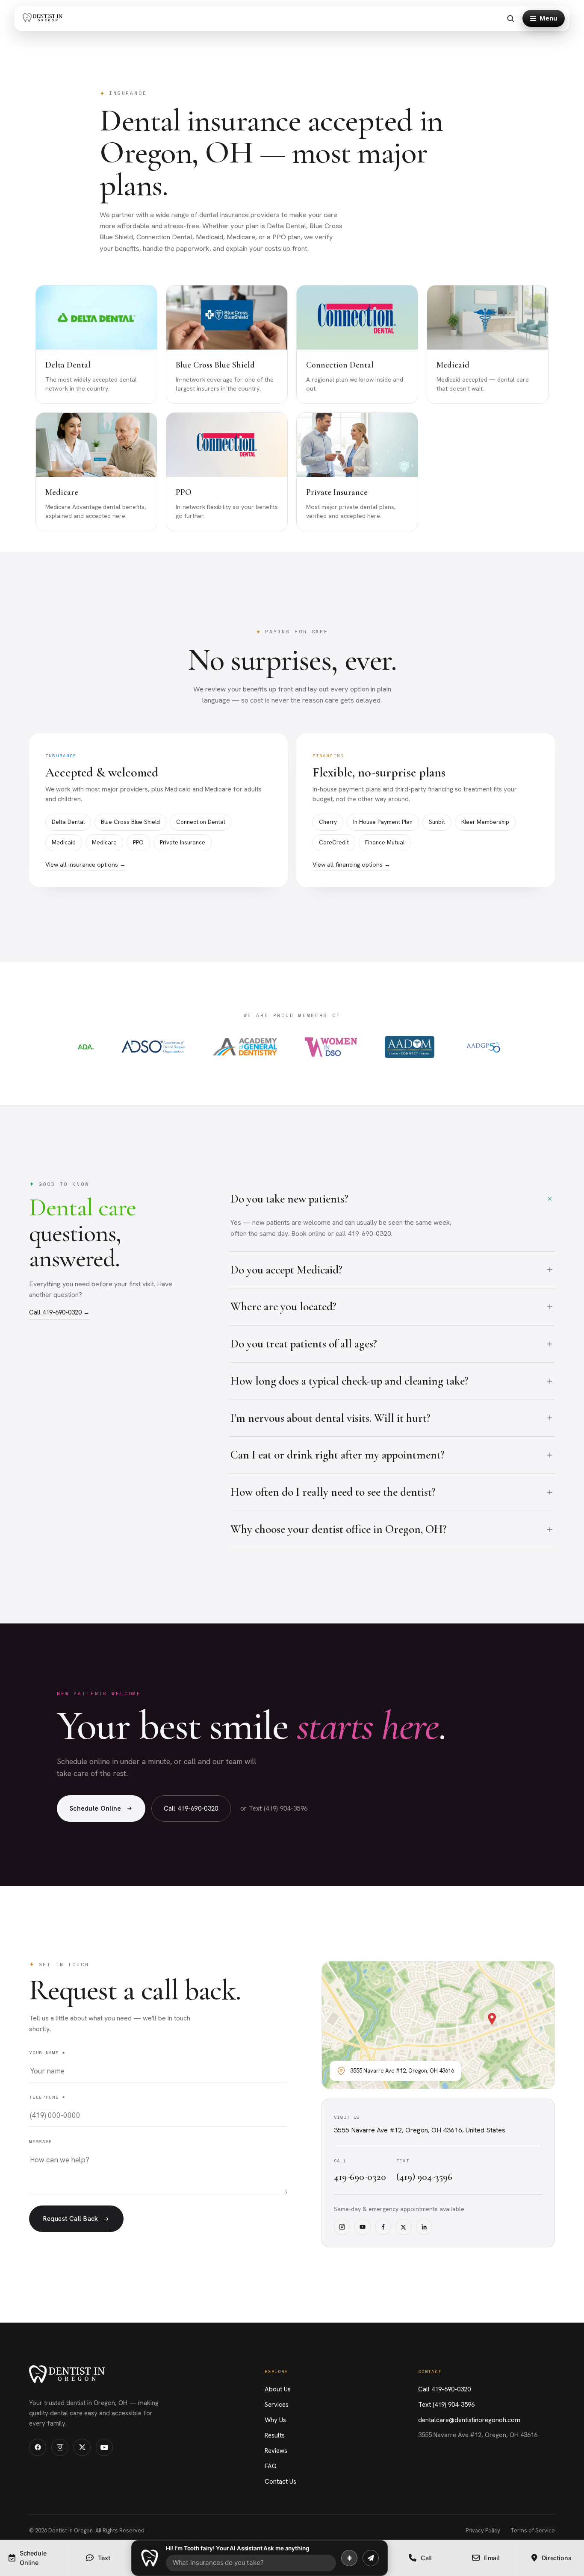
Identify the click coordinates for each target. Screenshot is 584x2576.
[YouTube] (363, 2227)
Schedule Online (96, 1808)
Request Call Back (71, 2219)
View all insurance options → (86, 865)
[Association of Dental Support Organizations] (153, 1047)
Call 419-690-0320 (191, 1808)
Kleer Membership (485, 822)
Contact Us (280, 2482)
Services (277, 2405)
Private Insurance (183, 842)
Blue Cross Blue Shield (130, 822)
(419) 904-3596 (424, 2177)
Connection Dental (201, 822)
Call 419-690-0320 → (59, 1312)
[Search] (510, 18)
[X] (404, 2227)
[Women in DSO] (331, 1047)
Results (275, 2435)
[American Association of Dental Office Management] (410, 1047)
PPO (138, 842)
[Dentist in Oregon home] (44, 19)
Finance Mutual (385, 842)
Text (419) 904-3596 (446, 2405)
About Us (278, 2389)
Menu (548, 18)
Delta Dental (68, 822)
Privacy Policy (483, 2530)
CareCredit (334, 842)
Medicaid (64, 842)
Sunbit (437, 822)
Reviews (276, 2451)
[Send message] (371, 2558)
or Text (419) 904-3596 (274, 1808)
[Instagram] (342, 2227)
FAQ (271, 2466)
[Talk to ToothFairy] (349, 2558)
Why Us (275, 2420)
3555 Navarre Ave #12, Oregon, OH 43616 (478, 2435)
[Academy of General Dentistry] (245, 1047)
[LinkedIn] (424, 2227)
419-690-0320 (360, 2177)
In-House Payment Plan (383, 822)
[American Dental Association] (86, 1047)
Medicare (104, 842)
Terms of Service (533, 2530)
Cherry (328, 822)
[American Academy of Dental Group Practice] (484, 1047)
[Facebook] (383, 2227)
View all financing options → (351, 865)
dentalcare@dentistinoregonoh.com (469, 2420)
